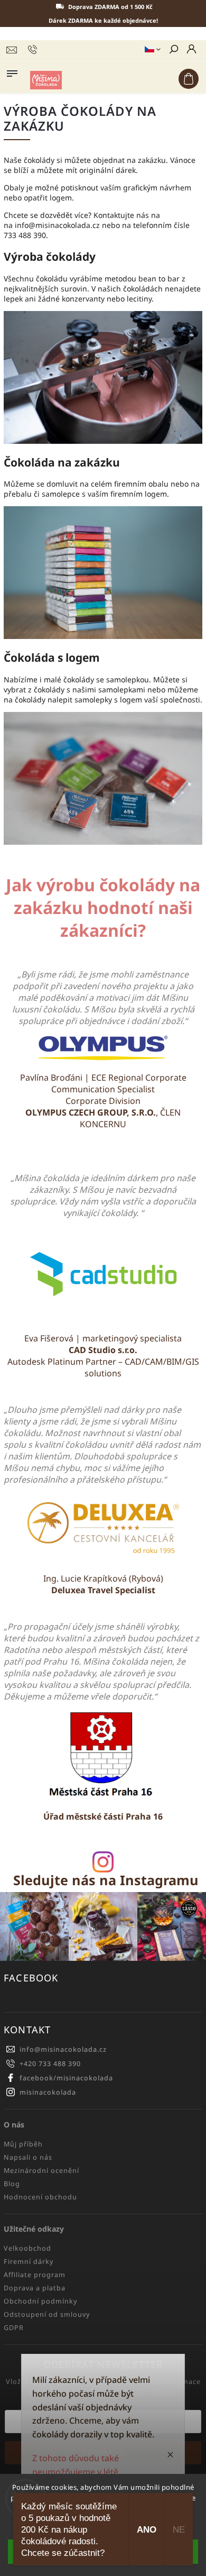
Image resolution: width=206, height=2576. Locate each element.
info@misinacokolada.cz (63, 2049)
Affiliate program (35, 2275)
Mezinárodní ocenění (41, 2171)
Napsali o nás (28, 2157)
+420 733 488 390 (50, 2064)
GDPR (14, 2328)
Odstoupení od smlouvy (47, 2314)
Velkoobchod (27, 2248)
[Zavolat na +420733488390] (34, 50)
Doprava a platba (35, 2288)
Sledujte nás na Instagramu (106, 1880)
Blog (12, 2184)
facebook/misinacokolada (66, 2078)
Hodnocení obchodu (40, 2197)
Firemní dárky (29, 2262)
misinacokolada (48, 2092)
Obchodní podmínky (40, 2301)
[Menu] (12, 71)
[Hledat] (173, 50)
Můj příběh (23, 2144)
